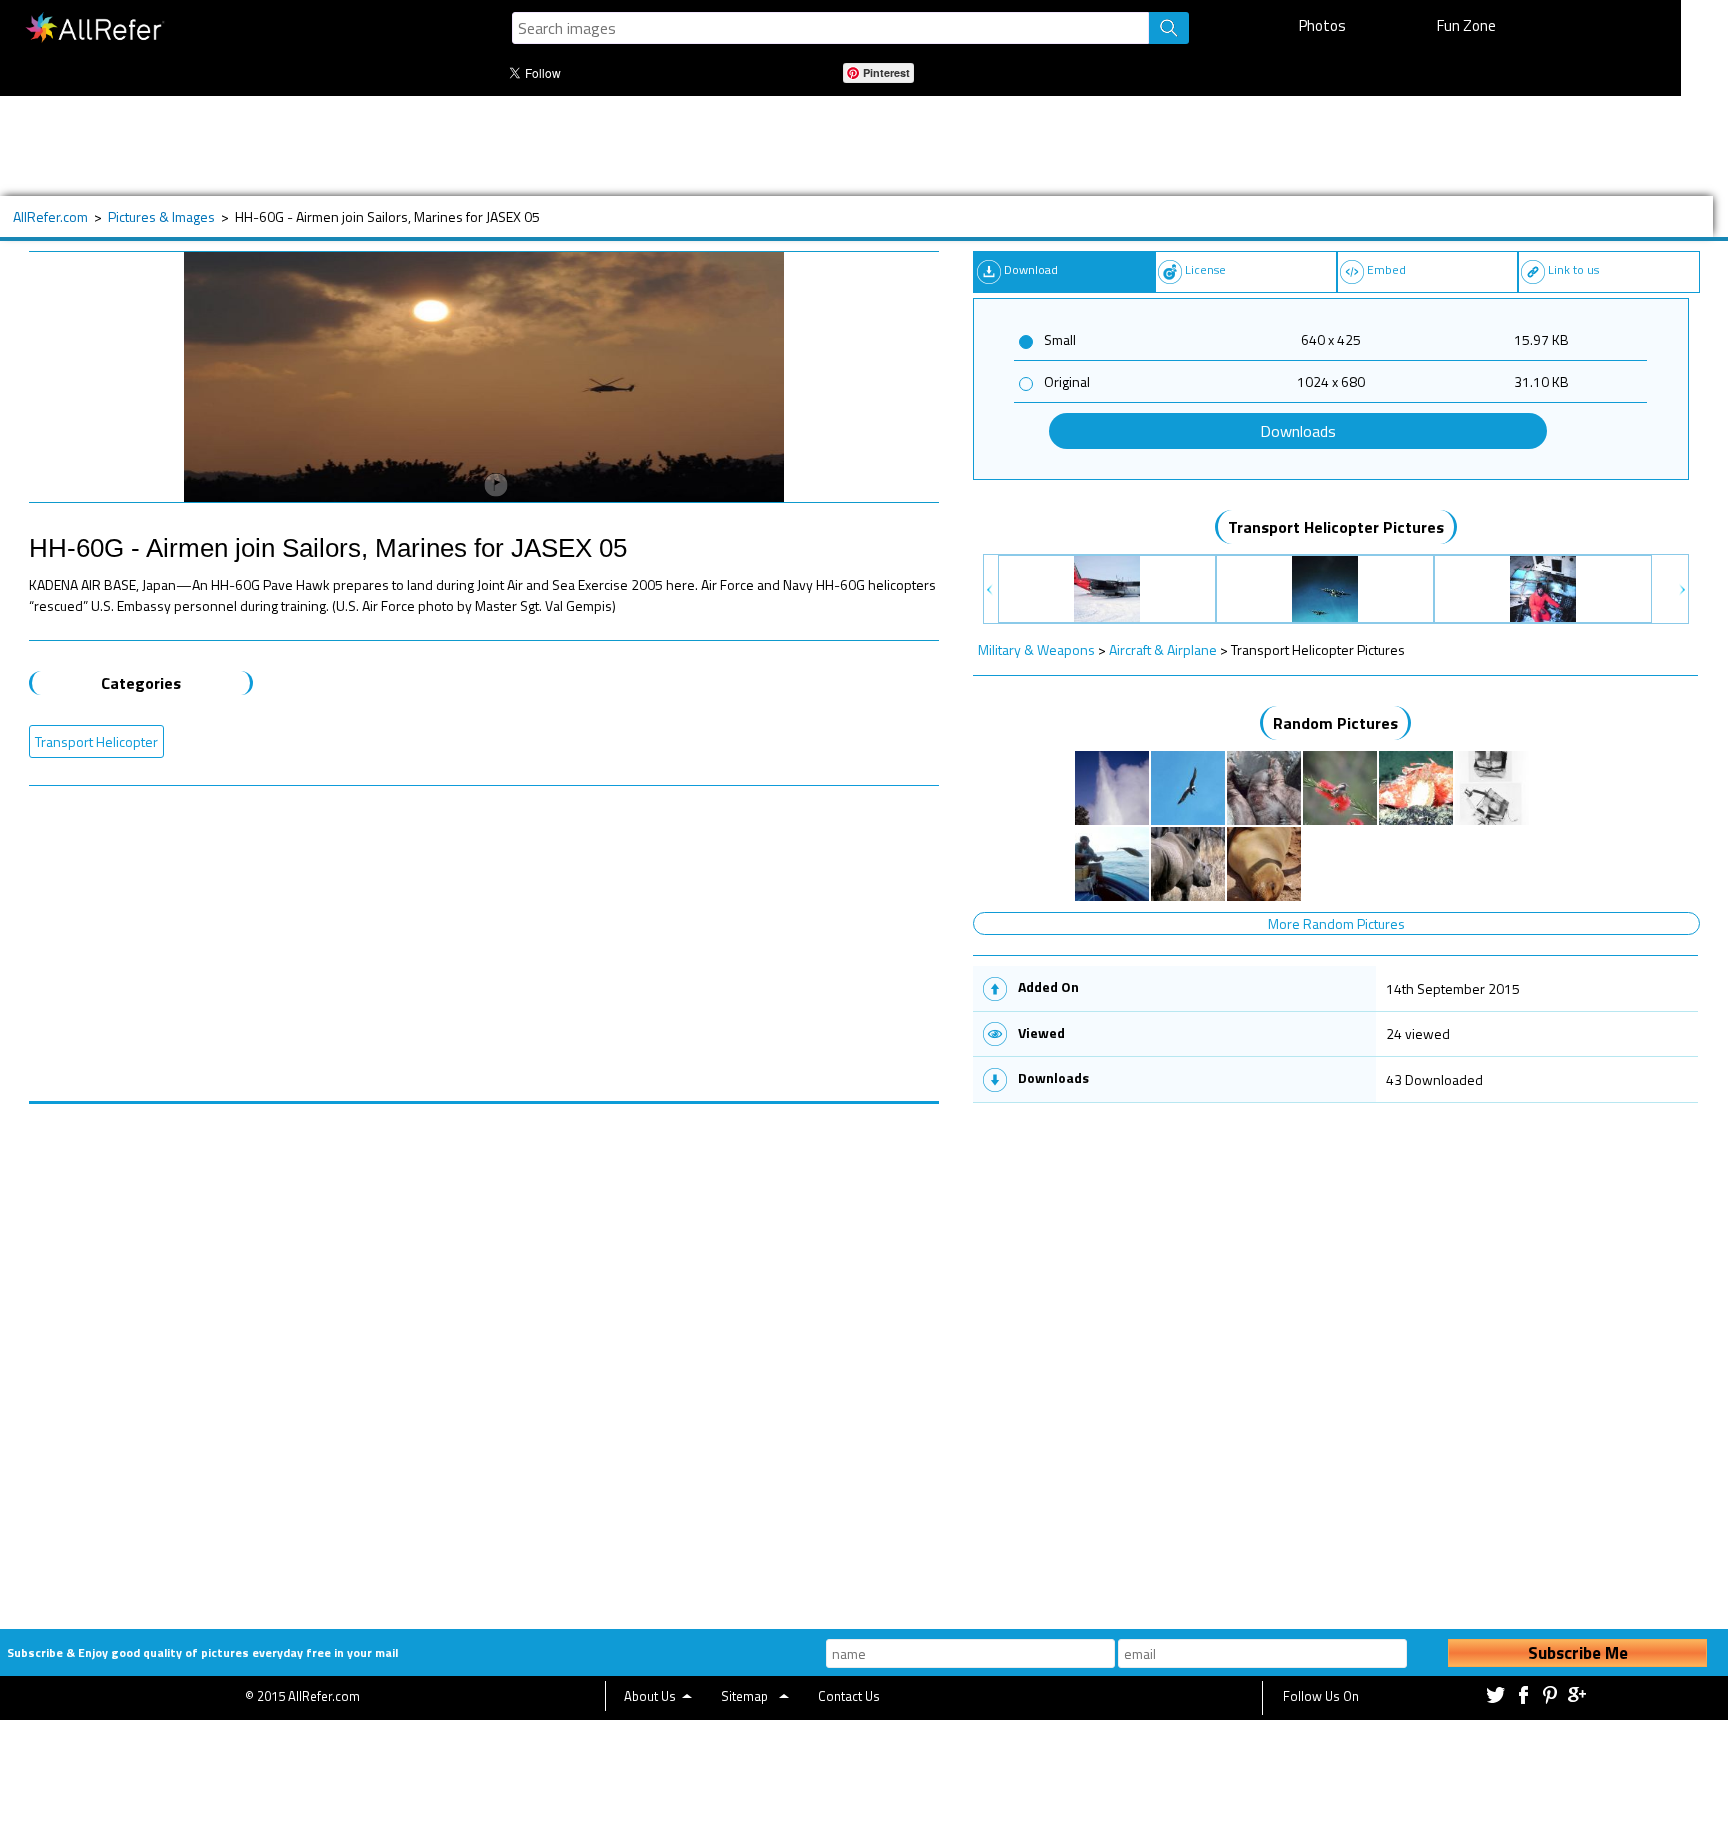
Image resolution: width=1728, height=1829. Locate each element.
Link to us (1573, 269)
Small (1060, 339)
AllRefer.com (50, 216)
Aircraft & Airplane (1163, 649)
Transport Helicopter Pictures (1336, 527)
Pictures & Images (161, 216)
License (1205, 269)
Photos (1322, 25)
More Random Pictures (1336, 923)
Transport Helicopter (96, 741)
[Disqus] (484, 1354)
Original (1067, 381)
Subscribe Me (1578, 1653)
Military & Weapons (1036, 649)
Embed (1386, 269)
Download (1031, 269)
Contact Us (849, 1696)
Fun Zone (1466, 25)
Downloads (1298, 431)
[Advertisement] (669, 146)
